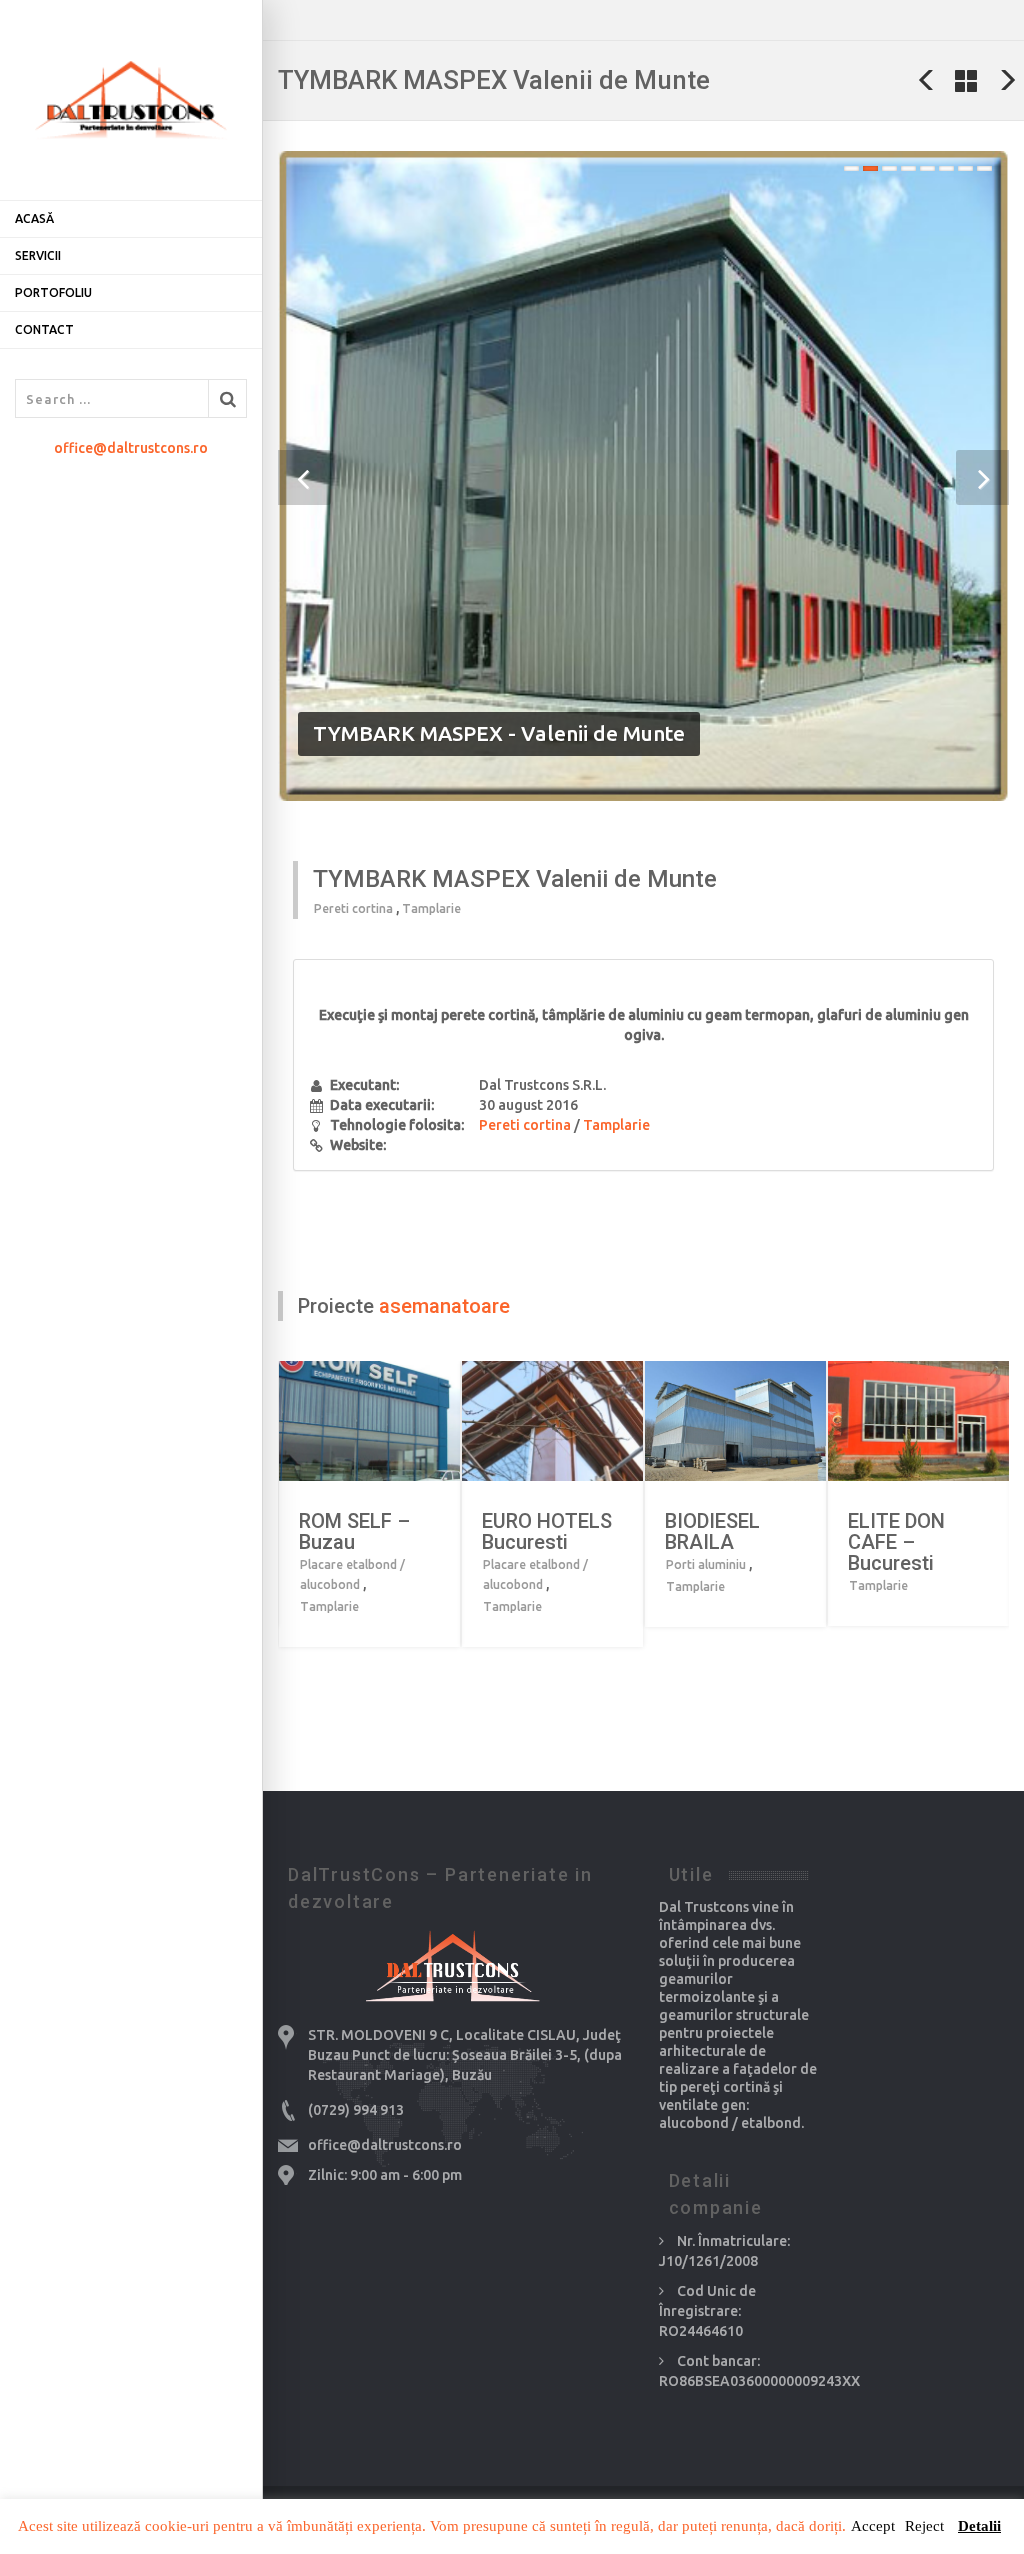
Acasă (34, 218)
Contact (44, 329)
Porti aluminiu (706, 1564)
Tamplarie (431, 908)
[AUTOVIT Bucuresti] (927, 80)
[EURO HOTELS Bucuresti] (584, 1422)
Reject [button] (924, 2526)
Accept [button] (873, 2526)
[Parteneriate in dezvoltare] (131, 100)
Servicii (38, 255)
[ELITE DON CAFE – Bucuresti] (950, 1422)
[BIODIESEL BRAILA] (767, 1422)
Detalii (979, 2526)
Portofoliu (53, 292)
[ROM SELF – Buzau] (401, 1422)
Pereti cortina (353, 908)
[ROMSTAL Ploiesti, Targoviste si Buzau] (1007, 80)
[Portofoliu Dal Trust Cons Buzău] (967, 80)
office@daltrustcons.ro (131, 448)
